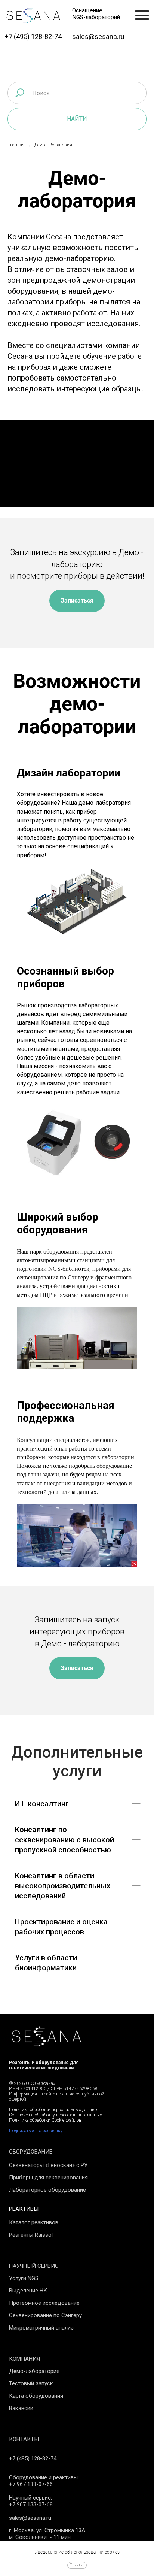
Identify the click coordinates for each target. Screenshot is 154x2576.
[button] (77, 601)
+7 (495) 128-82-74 (33, 37)
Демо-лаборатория (34, 2371)
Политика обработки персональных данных (53, 2110)
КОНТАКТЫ (24, 2439)
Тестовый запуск (31, 2383)
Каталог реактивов (34, 2222)
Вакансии (21, 2408)
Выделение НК (28, 2291)
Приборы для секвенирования (48, 2178)
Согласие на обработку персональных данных (56, 2115)
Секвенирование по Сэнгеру (45, 2315)
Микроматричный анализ (41, 2328)
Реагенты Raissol (31, 2235)
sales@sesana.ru (98, 37)
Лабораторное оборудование (47, 2190)
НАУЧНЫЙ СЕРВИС (34, 2266)
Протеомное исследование (44, 2303)
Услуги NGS (24, 2278)
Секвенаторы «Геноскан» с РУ (48, 2165)
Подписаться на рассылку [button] (36, 2131)
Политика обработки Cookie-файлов (45, 2120)
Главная (16, 145)
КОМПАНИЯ (24, 2359)
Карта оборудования (36, 2396)
